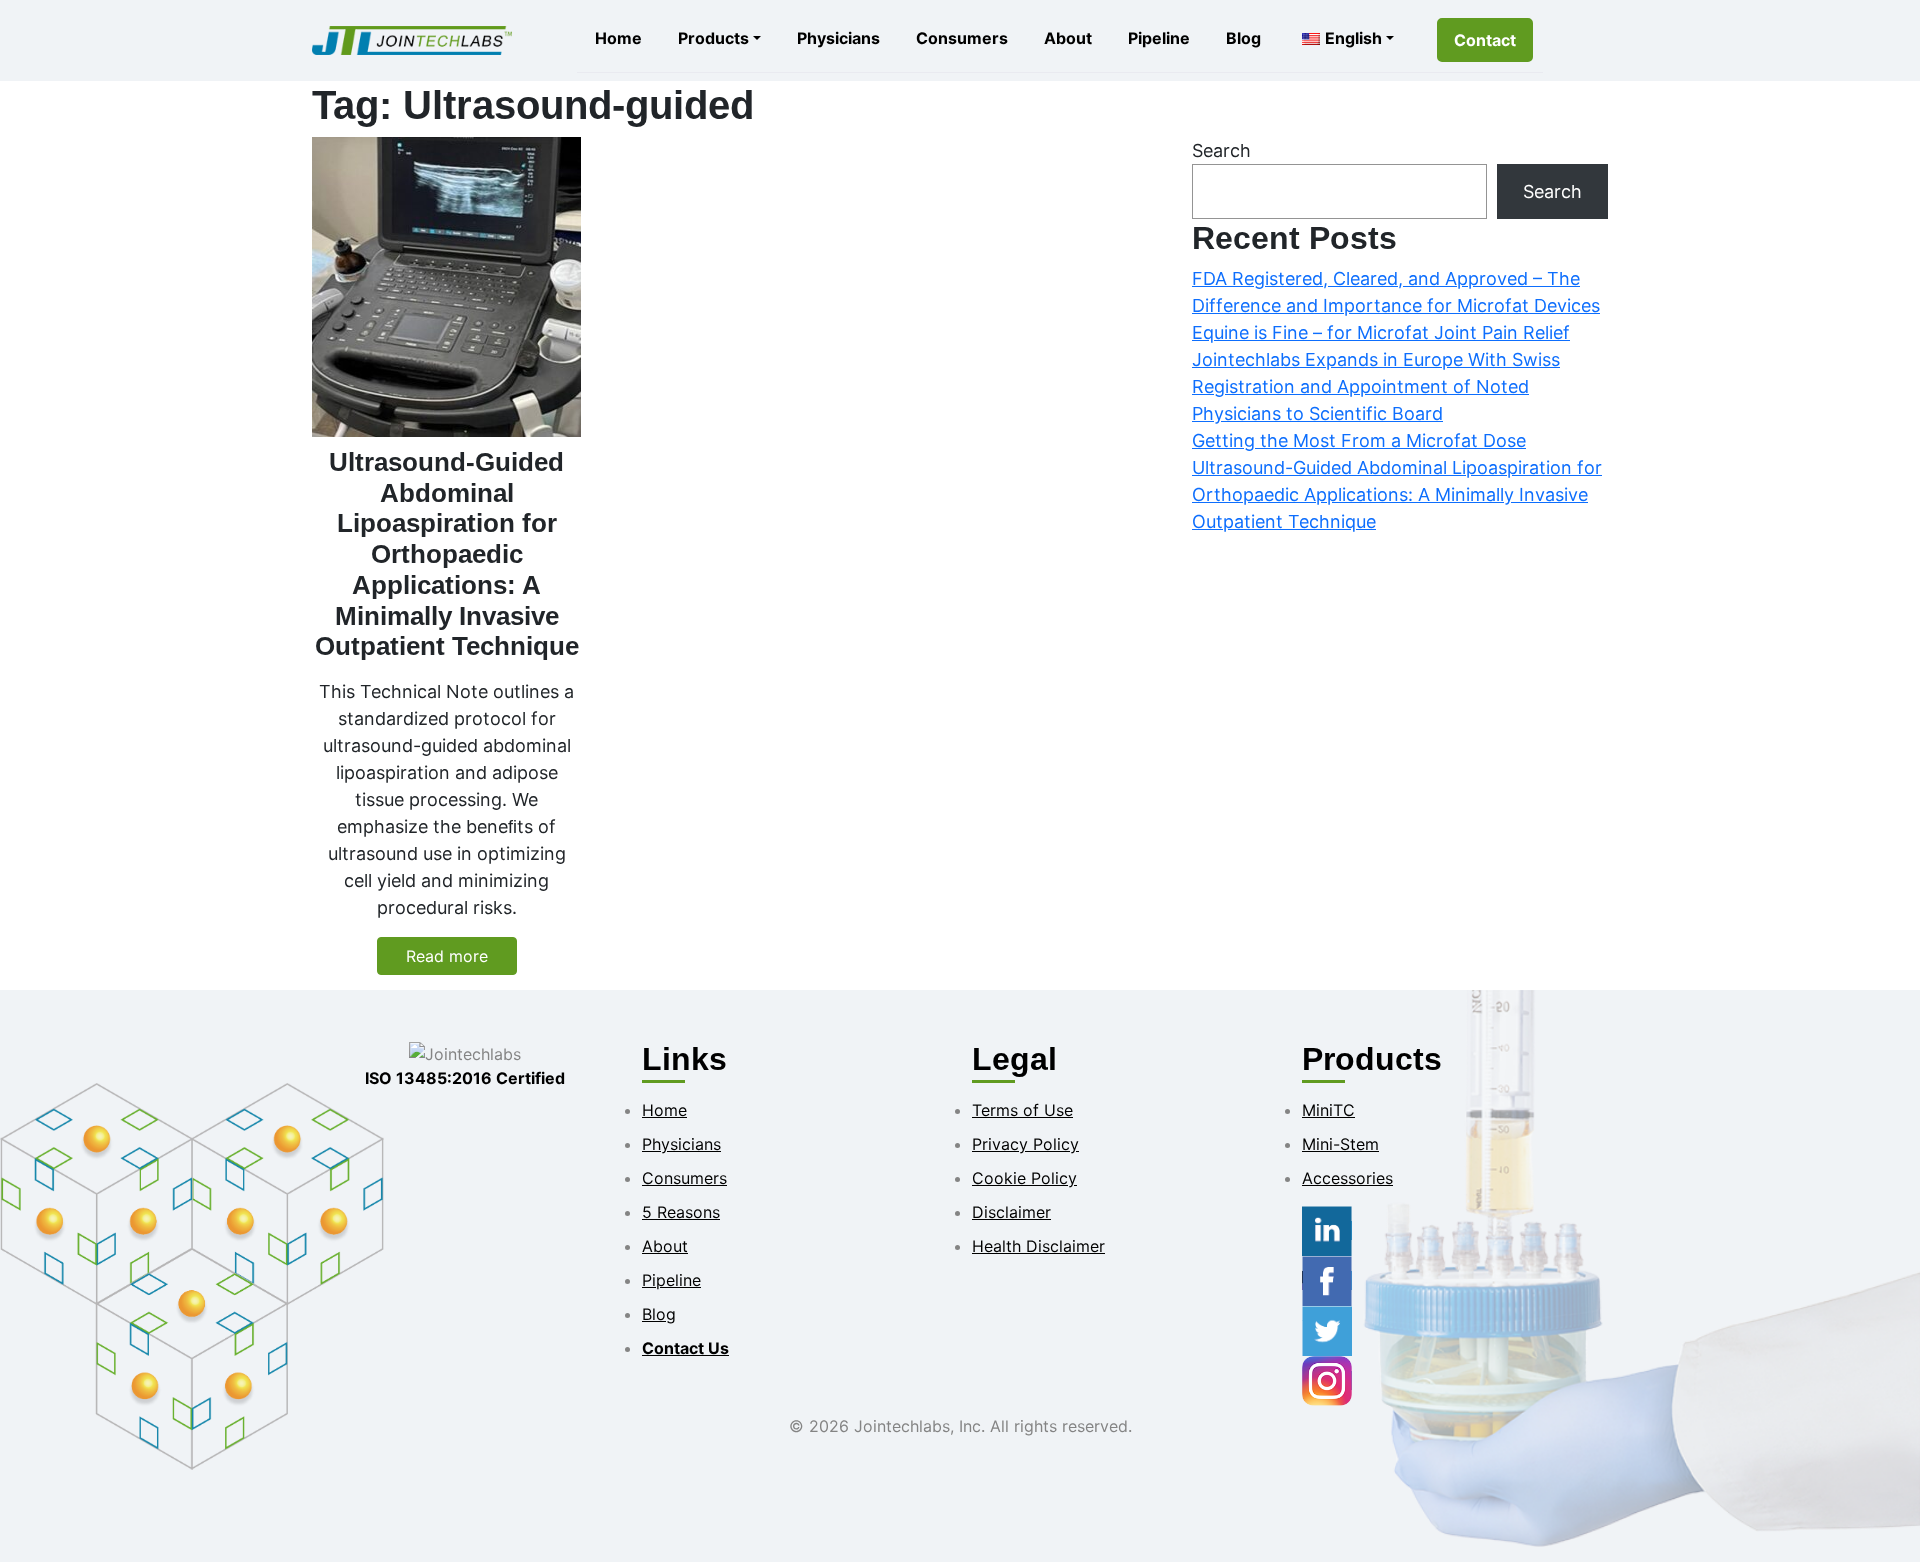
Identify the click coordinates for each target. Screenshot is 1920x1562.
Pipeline (1159, 38)
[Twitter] (1327, 1330)
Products (713, 38)
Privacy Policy (1025, 1144)
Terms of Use (1022, 1110)
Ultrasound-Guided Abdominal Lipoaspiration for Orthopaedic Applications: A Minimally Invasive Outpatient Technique (1397, 494)
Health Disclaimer (1038, 1246)
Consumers (962, 38)
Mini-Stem (1340, 1144)
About (1068, 38)
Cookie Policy (1024, 1178)
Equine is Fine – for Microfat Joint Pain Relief (1381, 332)
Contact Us (685, 1348)
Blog (1243, 38)
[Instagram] (1327, 1380)
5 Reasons (681, 1212)
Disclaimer (1011, 1212)
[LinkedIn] (1327, 1230)
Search (1221, 150)
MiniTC (1328, 1110)
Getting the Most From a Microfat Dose (1359, 440)
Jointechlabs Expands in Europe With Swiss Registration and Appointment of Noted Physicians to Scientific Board (1376, 386)
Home (618, 38)
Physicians (838, 38)
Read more (447, 956)
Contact (1485, 40)
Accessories (1347, 1178)
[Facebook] (1327, 1280)
